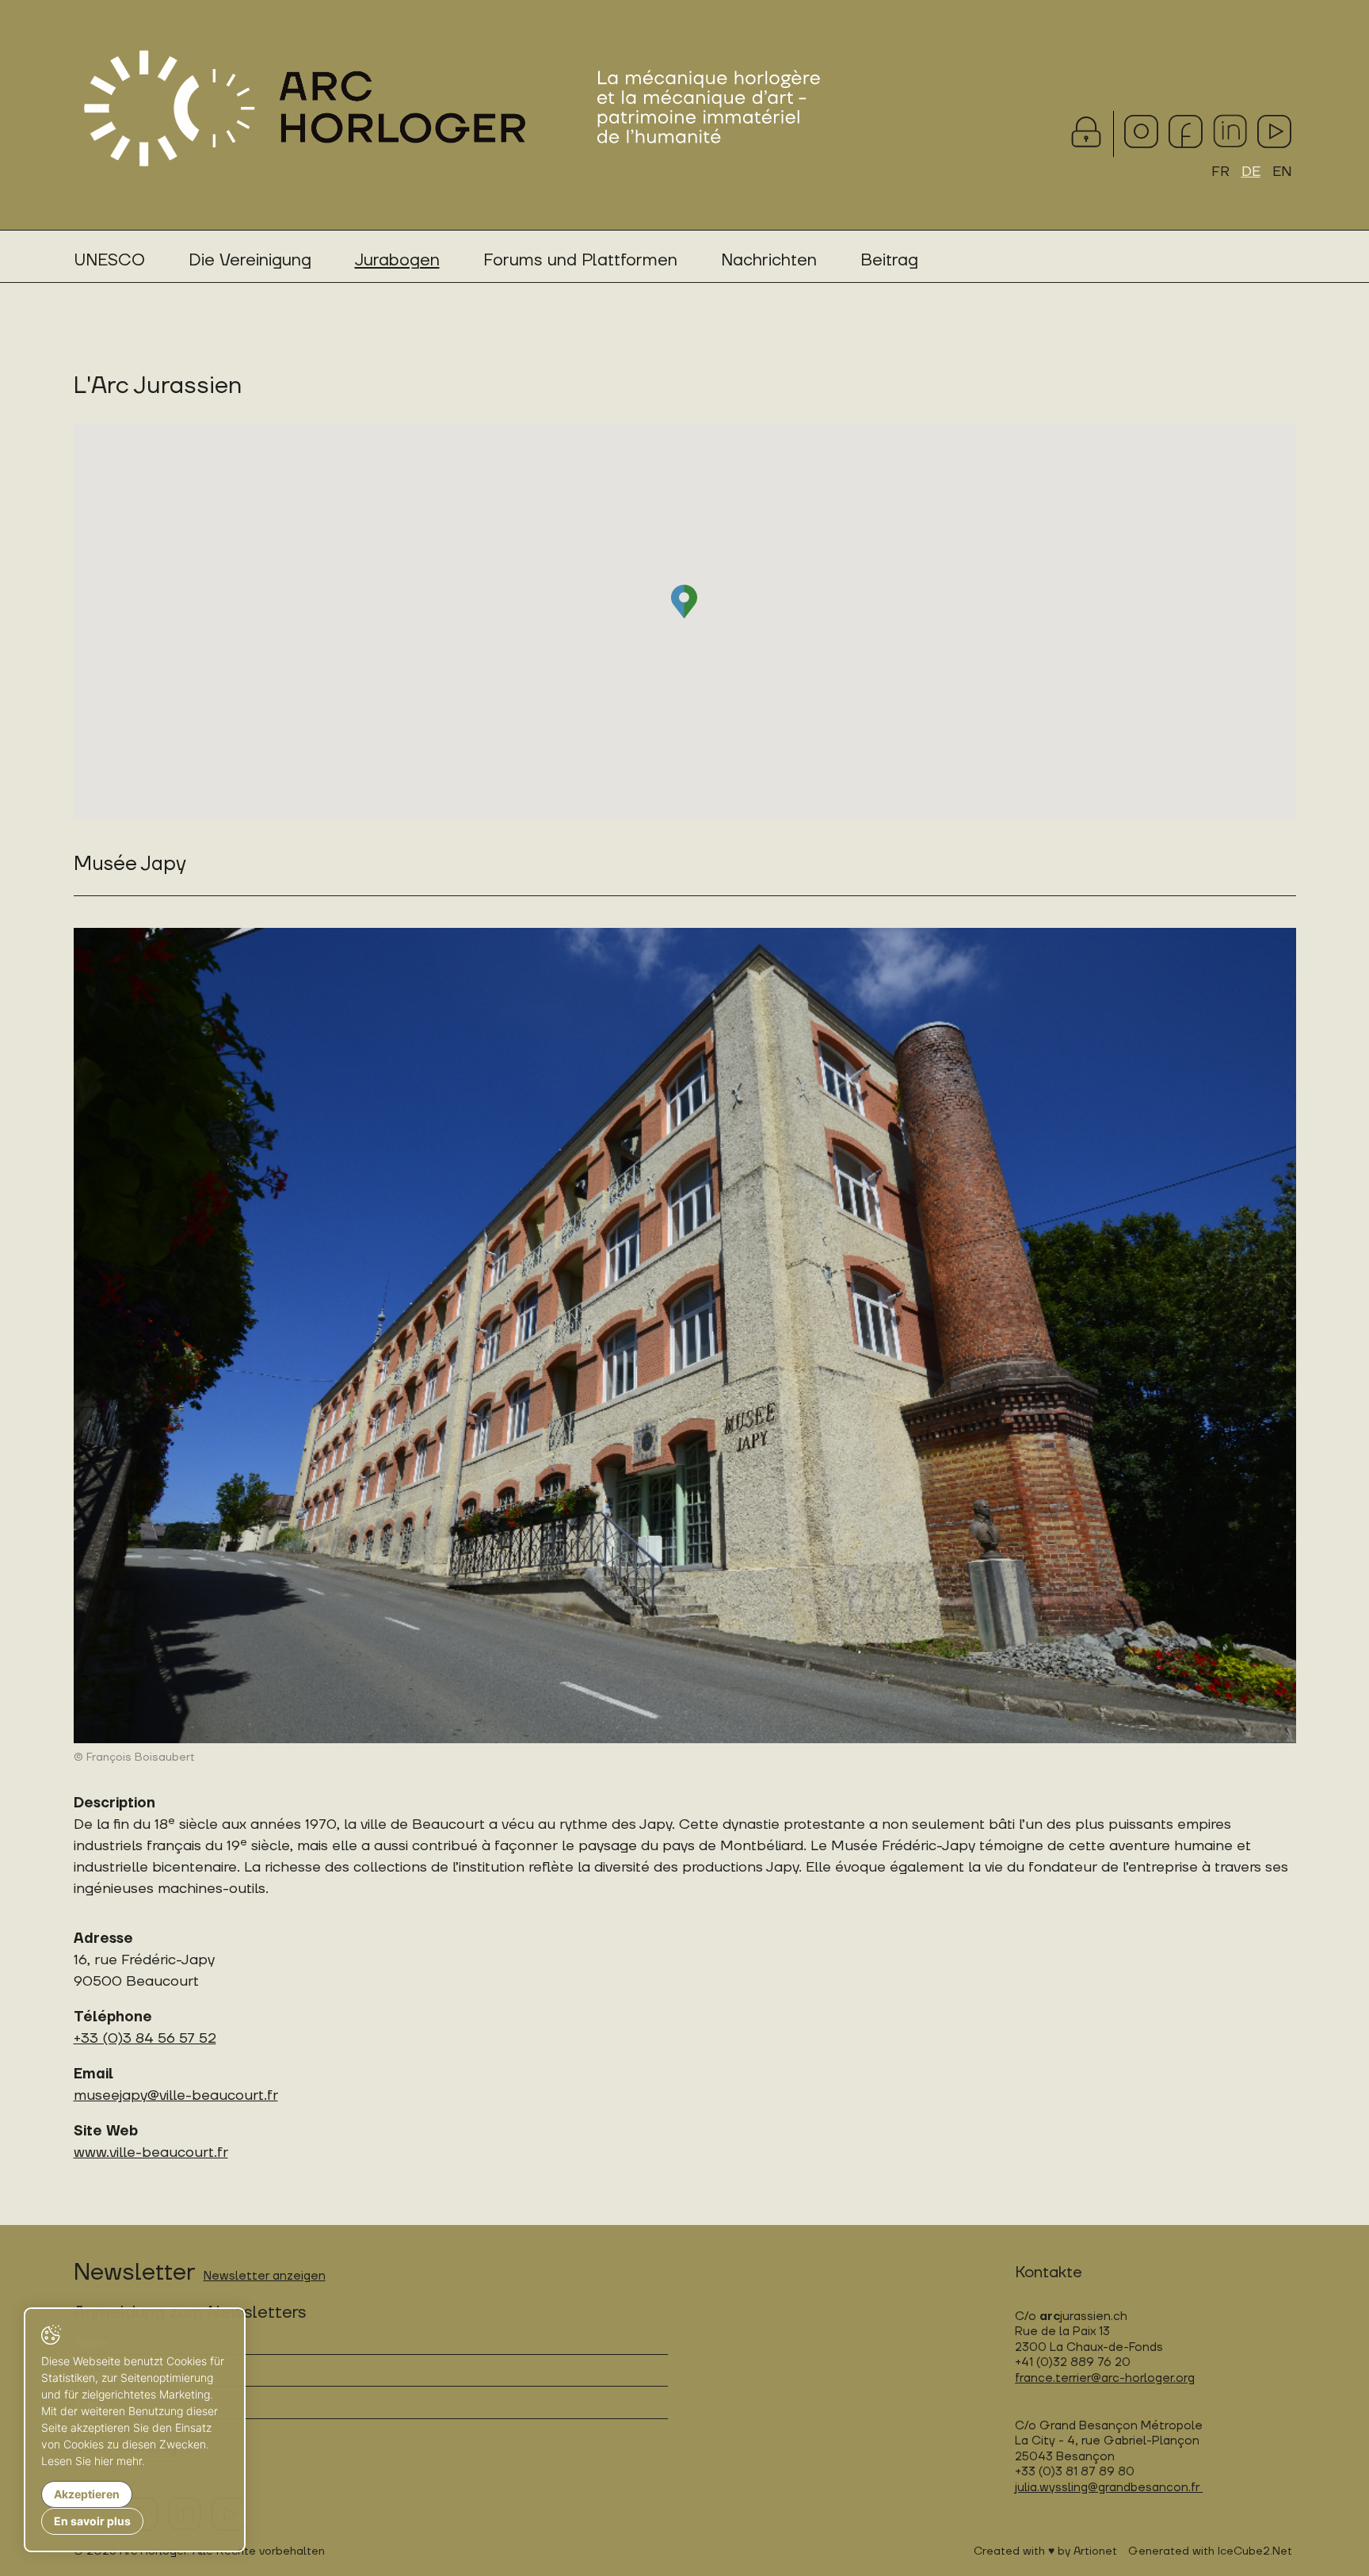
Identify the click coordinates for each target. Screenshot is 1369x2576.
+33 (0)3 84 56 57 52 (145, 2038)
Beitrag (889, 260)
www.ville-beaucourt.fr (151, 2152)
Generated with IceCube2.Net (1210, 2551)
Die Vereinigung (250, 260)
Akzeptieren (87, 2494)
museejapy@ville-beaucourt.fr (176, 2095)
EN (1282, 172)
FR (1220, 172)
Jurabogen (397, 260)
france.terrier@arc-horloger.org (1105, 2378)
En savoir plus (92, 2521)
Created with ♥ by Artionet (1045, 2551)
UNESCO (109, 260)
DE (1251, 172)
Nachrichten (769, 260)
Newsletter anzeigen (265, 2276)
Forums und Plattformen (580, 260)
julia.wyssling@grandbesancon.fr (1109, 2488)
